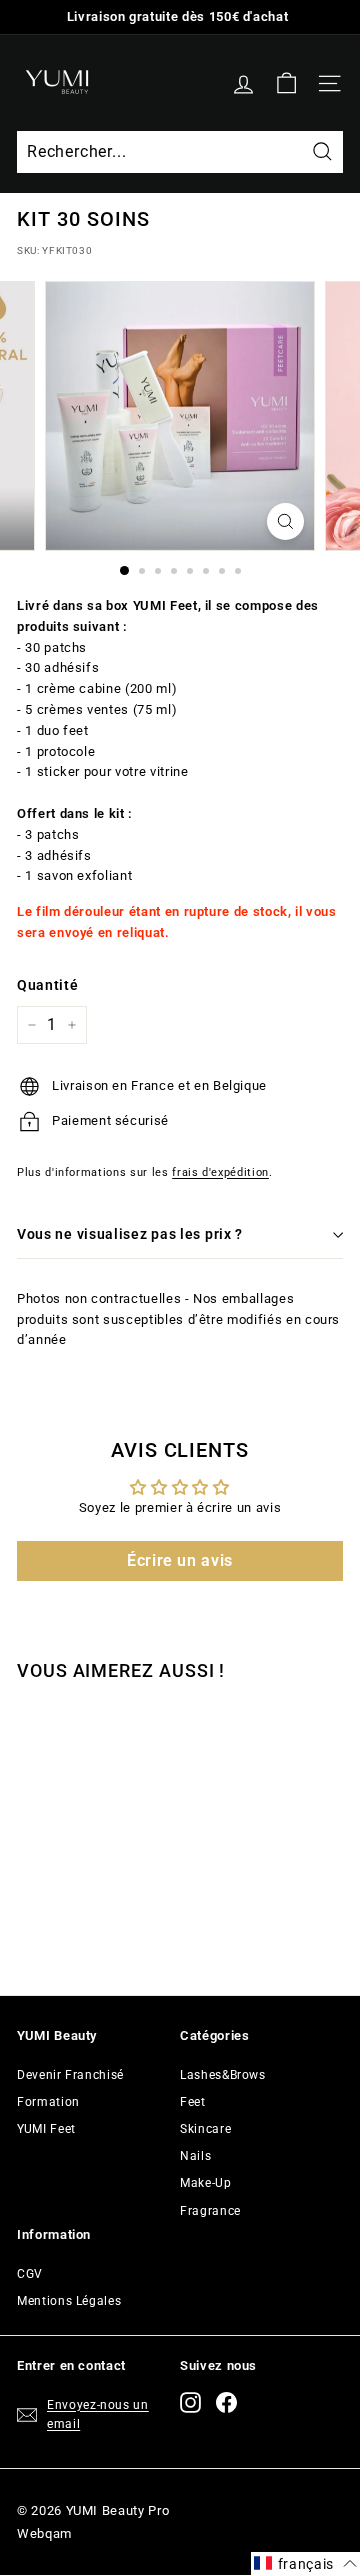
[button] (305, 2563)
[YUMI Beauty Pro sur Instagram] (190, 2402)
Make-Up (206, 2183)
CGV (30, 2274)
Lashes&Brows (223, 2075)
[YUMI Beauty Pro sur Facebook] (226, 2402)
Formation (48, 2102)
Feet (193, 2102)
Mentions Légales (69, 2301)
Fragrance (210, 2211)
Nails (195, 2156)
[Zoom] (285, 521)
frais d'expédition (220, 1172)
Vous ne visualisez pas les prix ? (130, 1234)
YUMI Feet (46, 2129)
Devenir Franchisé (70, 2075)
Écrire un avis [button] (180, 1560)
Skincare (205, 2129)
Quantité (47, 985)
